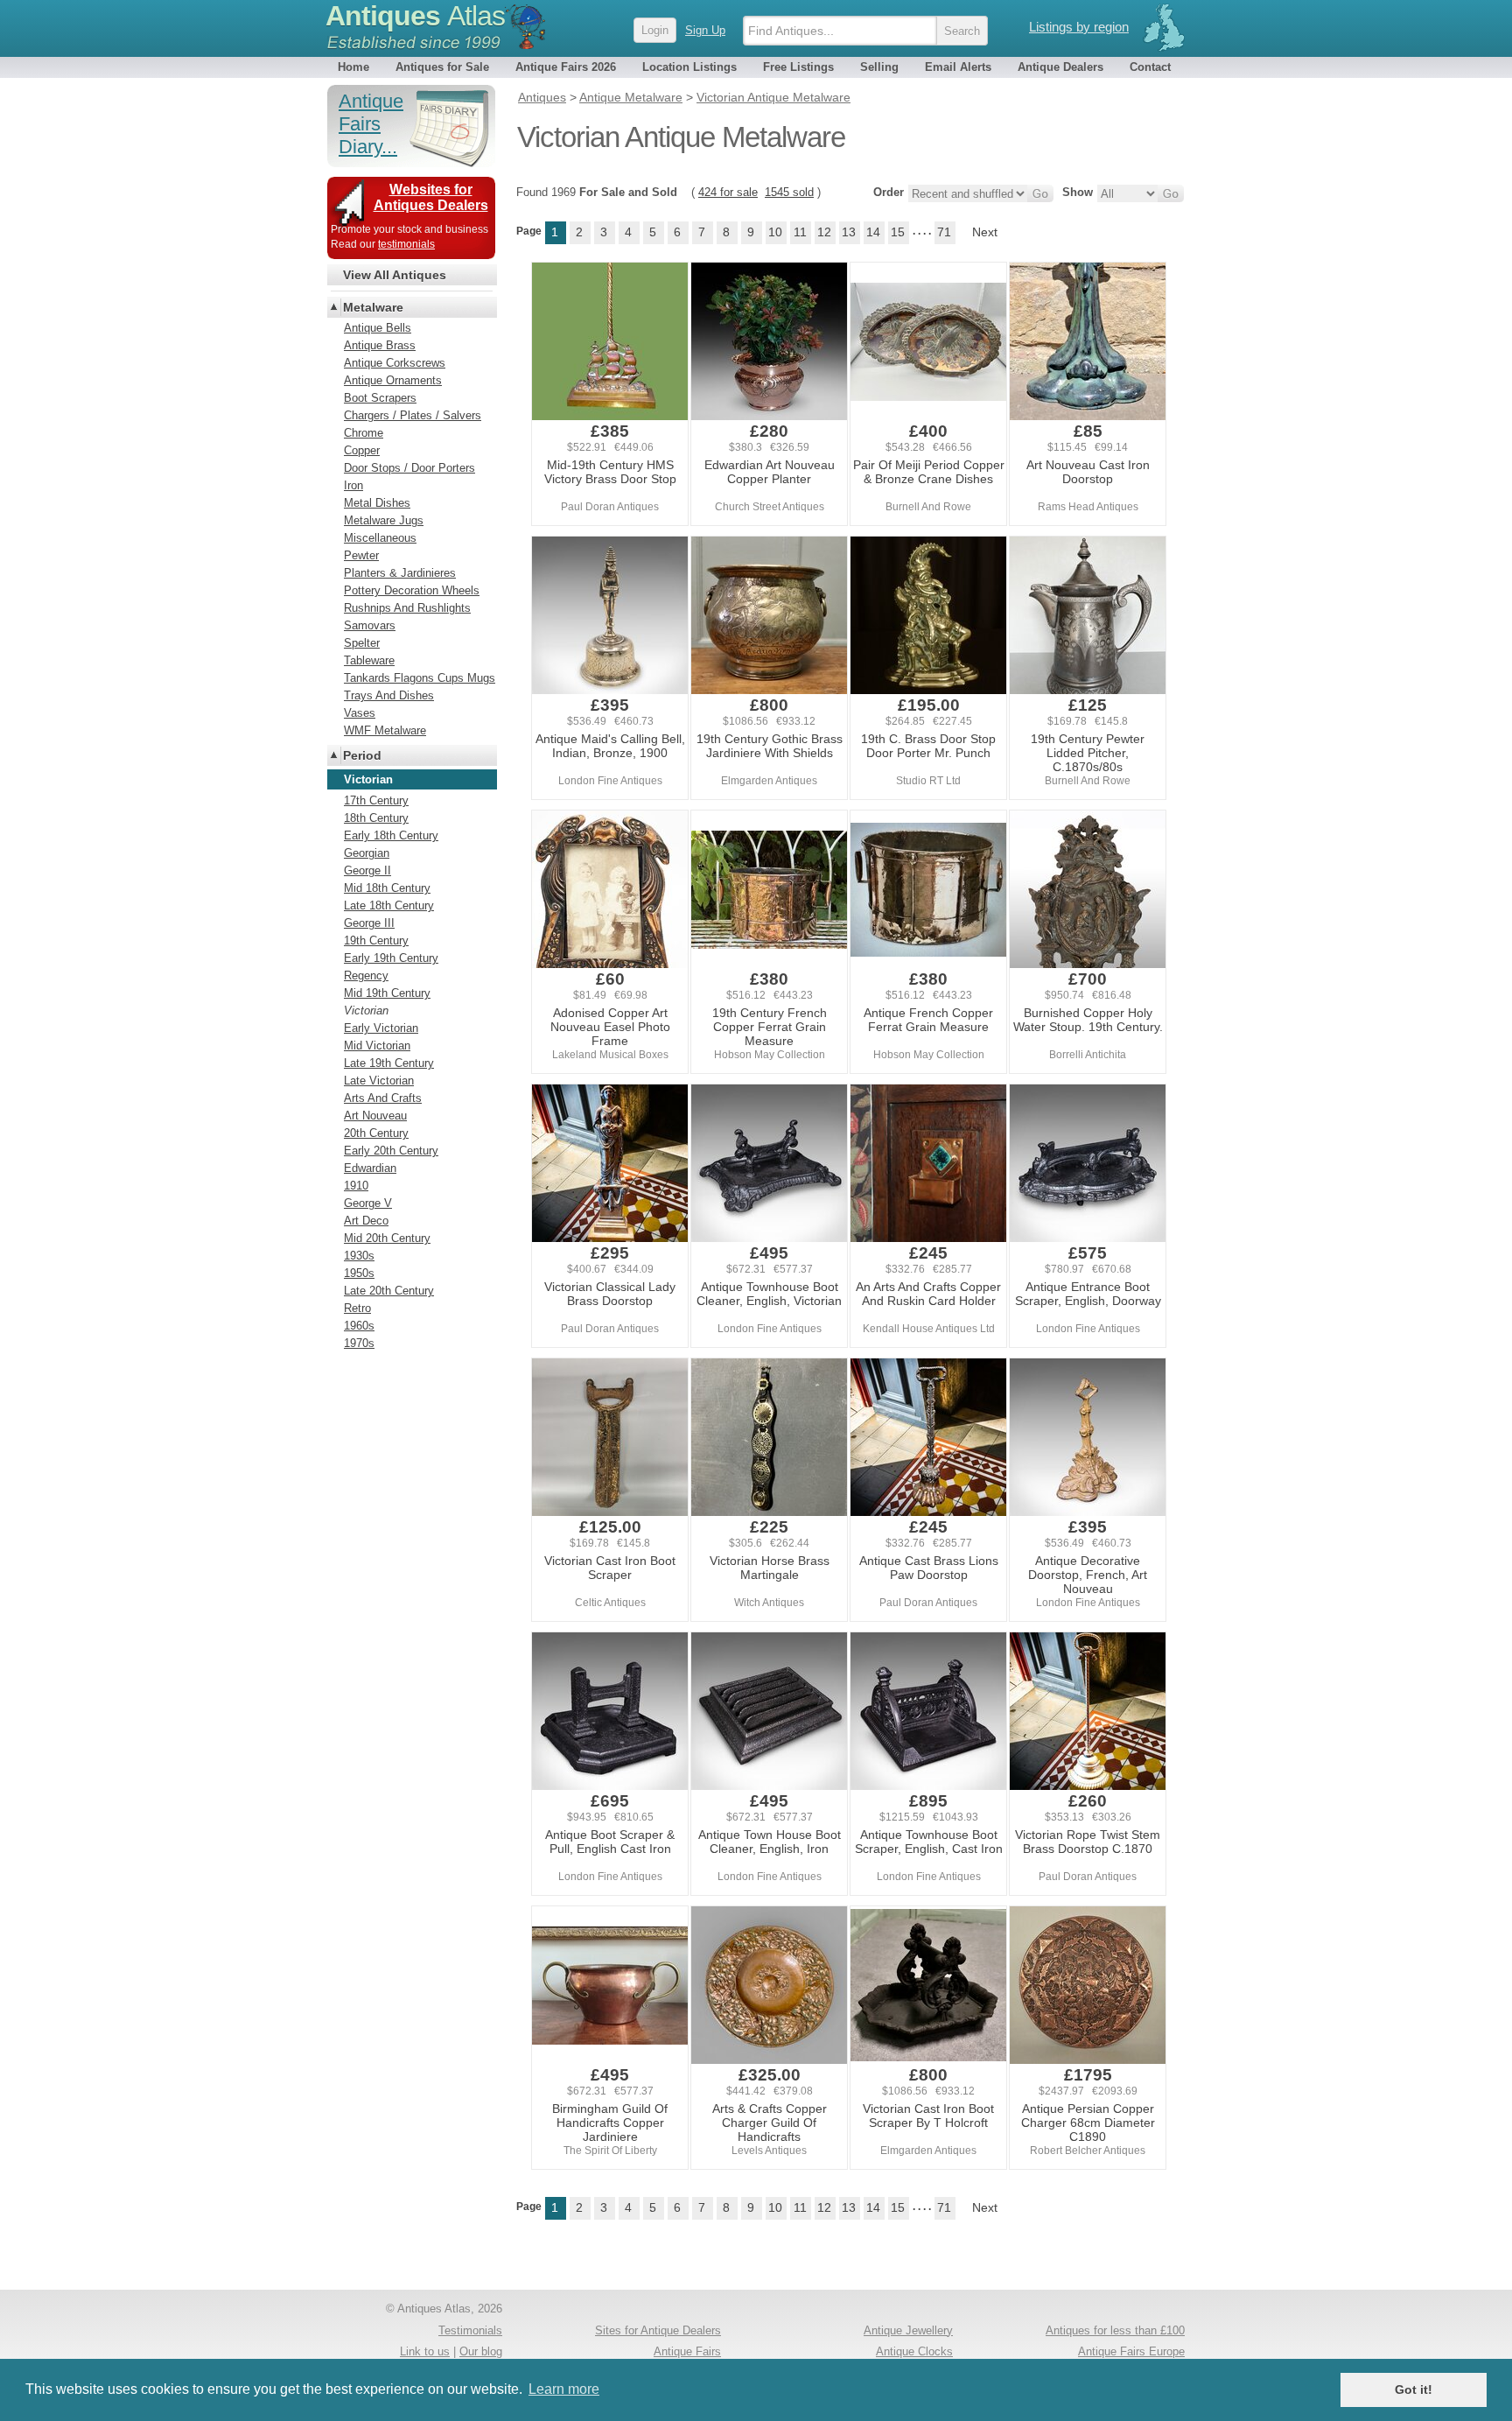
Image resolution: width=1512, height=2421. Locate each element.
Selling (879, 67)
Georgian (367, 853)
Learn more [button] (564, 2389)
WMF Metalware (385, 730)
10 (775, 232)
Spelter (362, 643)
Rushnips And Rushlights (407, 608)
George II (367, 870)
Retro (357, 1308)
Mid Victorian (377, 1046)
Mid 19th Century (387, 993)
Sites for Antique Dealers (658, 2330)
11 (800, 232)
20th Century (376, 1133)
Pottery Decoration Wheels (412, 590)
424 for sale (728, 192)
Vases (360, 713)
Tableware (369, 660)
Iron (353, 485)
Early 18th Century (391, 835)
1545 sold (789, 192)
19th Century (376, 940)
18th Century (376, 818)
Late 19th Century (389, 1063)
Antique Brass (380, 345)
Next (985, 232)
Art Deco (366, 1221)
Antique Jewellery (908, 2330)
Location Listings (689, 67)
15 (898, 232)
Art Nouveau (375, 1116)
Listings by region (1079, 27)
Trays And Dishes (389, 695)
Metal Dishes (377, 503)
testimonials (406, 244)
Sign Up (705, 30)
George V (368, 1203)
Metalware (373, 307)
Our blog (481, 2351)
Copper (362, 450)
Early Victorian (381, 1028)
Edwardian (370, 1168)
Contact (1150, 67)
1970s (359, 1343)
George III (369, 923)
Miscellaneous (380, 538)
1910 (356, 1186)
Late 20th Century (389, 1291)
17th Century (376, 800)
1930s (359, 1256)
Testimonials (470, 2330)
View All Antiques (395, 275)
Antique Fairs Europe (1131, 2351)
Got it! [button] (1414, 2389)
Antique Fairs (687, 2351)
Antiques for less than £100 (1115, 2330)
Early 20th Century (391, 1151)
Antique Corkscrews (395, 363)
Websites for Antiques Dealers (431, 197)
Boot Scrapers (380, 398)
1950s (359, 1273)
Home (353, 67)
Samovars (370, 625)
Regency (366, 975)
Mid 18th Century (387, 888)
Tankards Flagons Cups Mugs (420, 678)
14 (873, 232)
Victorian (366, 1011)
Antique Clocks (914, 2351)
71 (944, 232)
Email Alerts (958, 67)
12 (824, 232)
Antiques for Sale (442, 67)
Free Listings (798, 67)
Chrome (364, 433)
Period (362, 755)
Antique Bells (378, 328)
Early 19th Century (391, 958)
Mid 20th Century (387, 1238)
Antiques (415, 16)
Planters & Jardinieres (400, 573)
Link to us (425, 2351)
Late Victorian (379, 1081)
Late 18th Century (389, 905)
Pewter (361, 555)
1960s (359, 1326)
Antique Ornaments (393, 380)
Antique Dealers (1060, 67)
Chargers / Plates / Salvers (413, 415)
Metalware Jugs (384, 520)
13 (849, 232)
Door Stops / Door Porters (409, 468)
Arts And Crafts (383, 1098)
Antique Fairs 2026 (566, 67)
